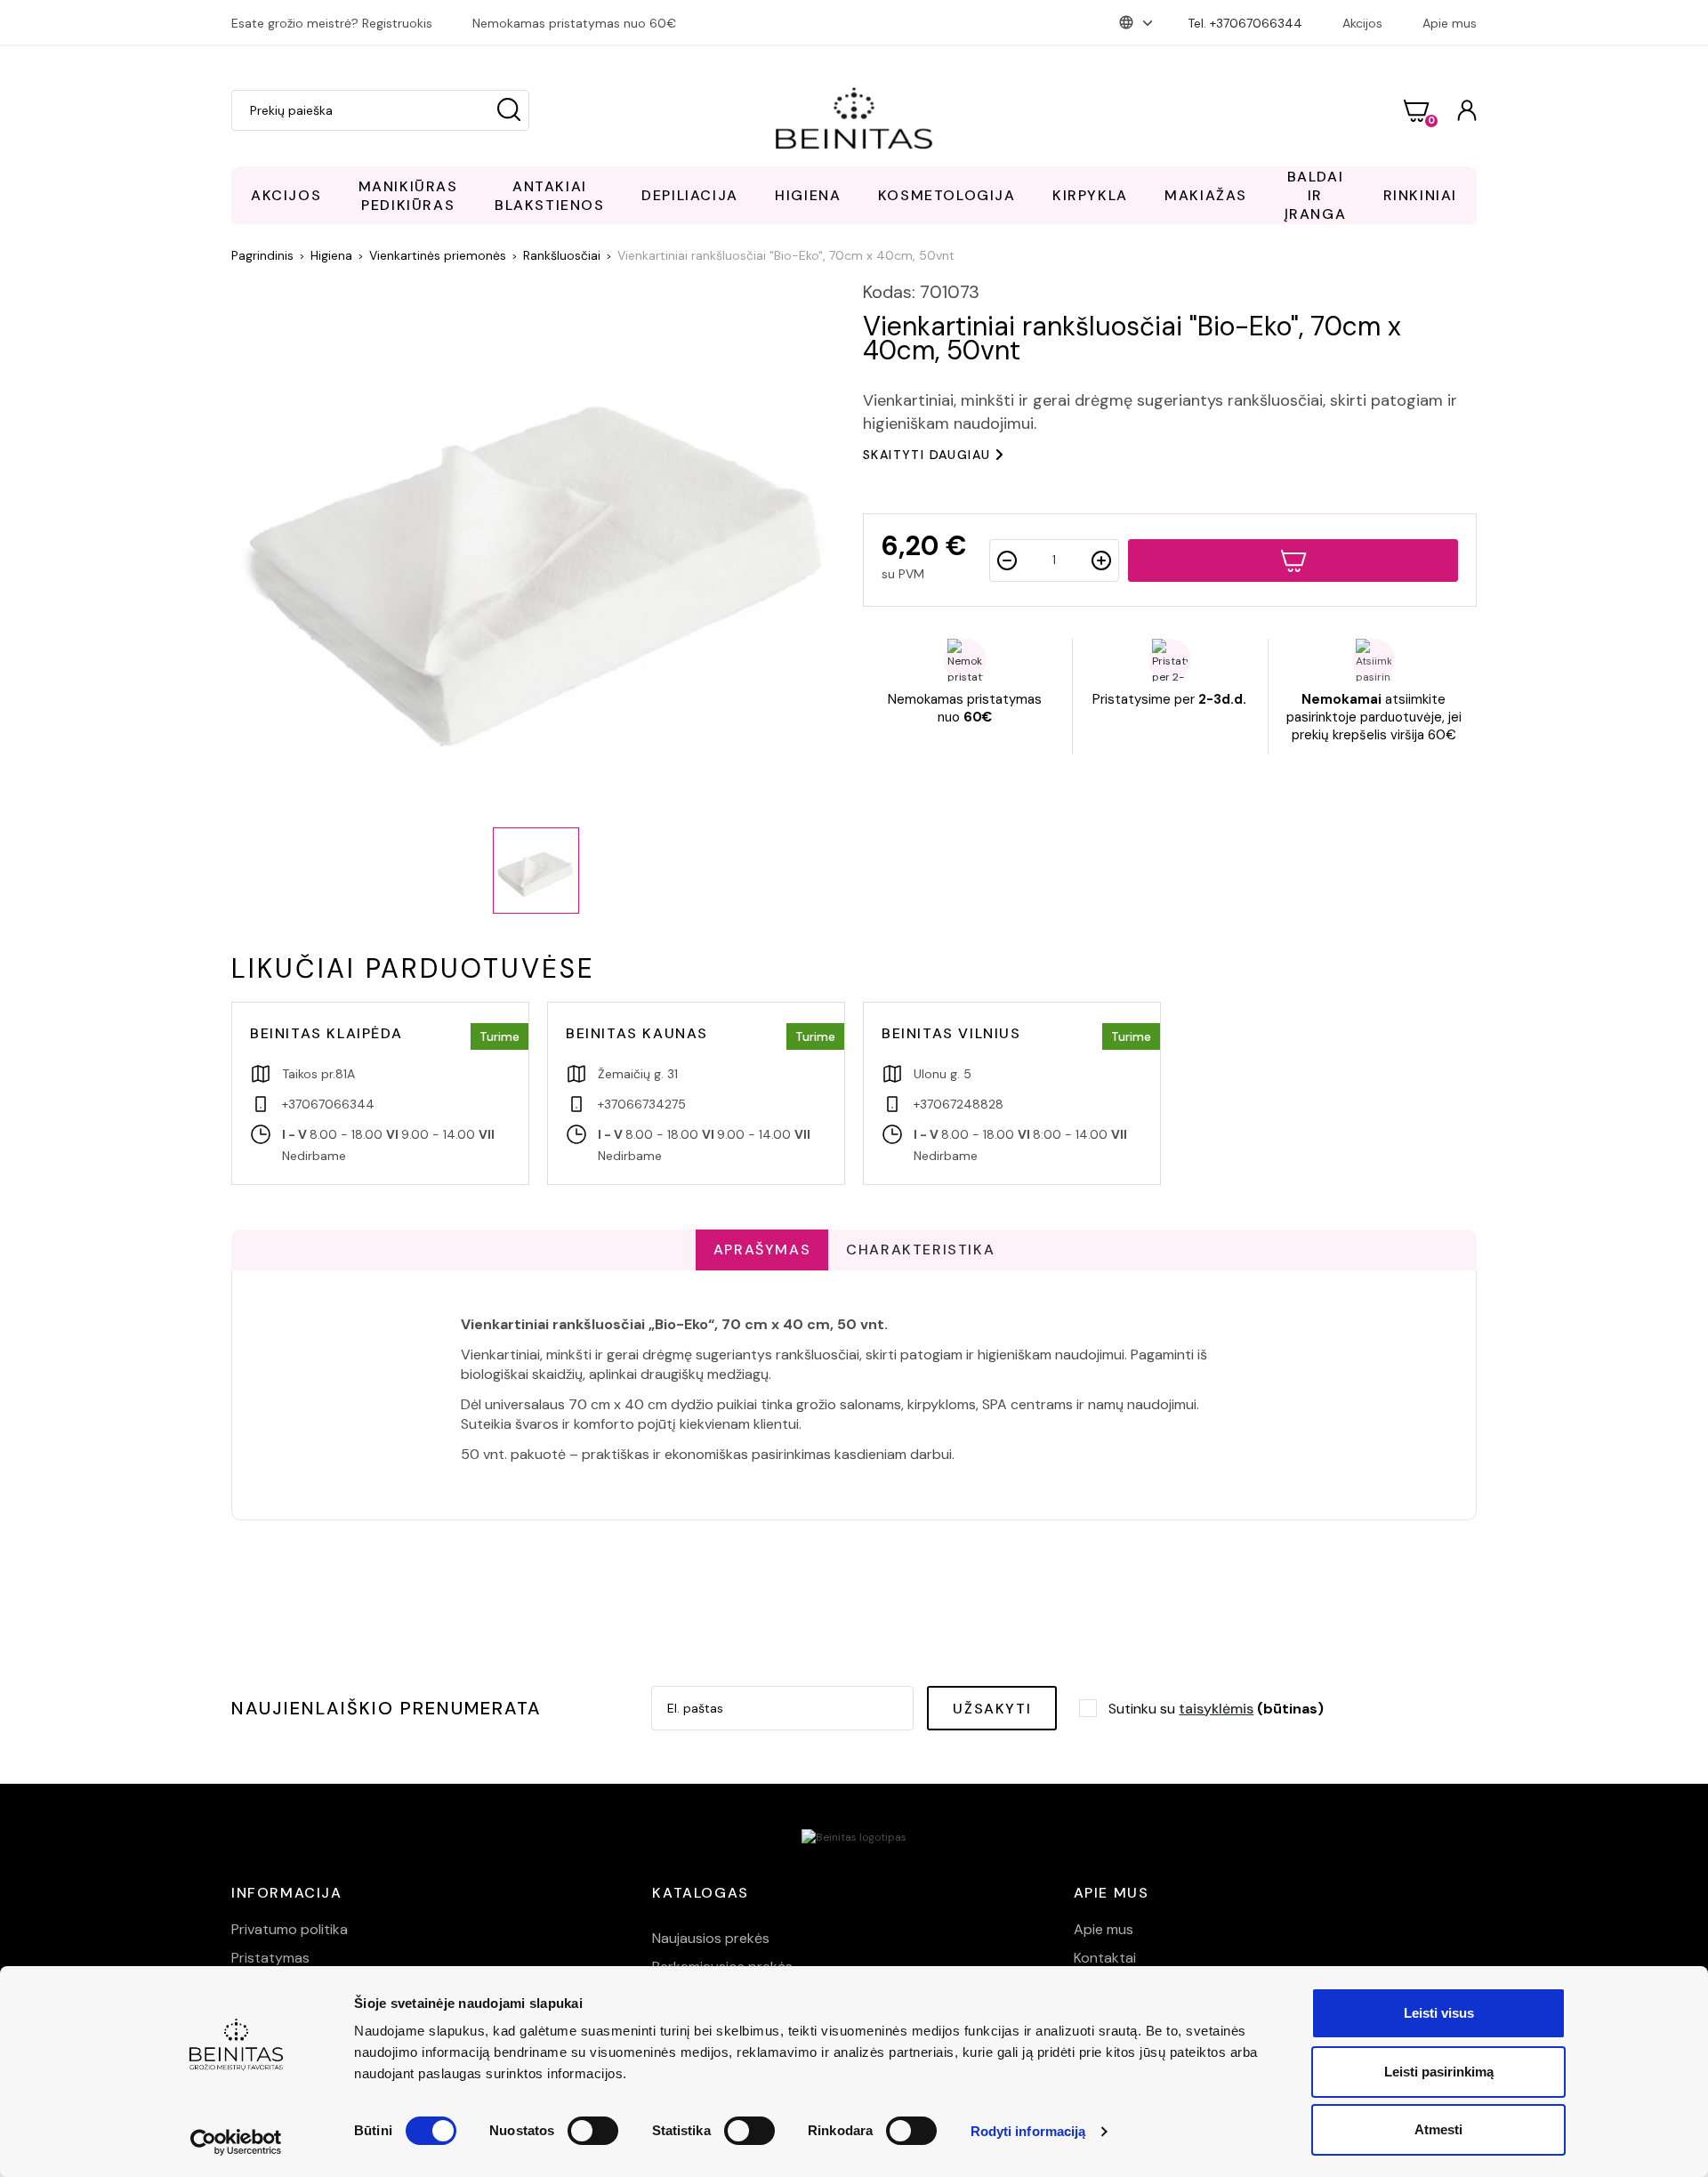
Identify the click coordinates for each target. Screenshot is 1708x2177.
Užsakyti (992, 1709)
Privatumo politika (290, 1929)
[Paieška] (509, 110)
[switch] (593, 2131)
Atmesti (1438, 2129)
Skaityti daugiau (927, 455)
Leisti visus (1439, 2013)
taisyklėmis (1216, 1709)
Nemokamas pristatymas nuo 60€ (574, 23)
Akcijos (1362, 23)
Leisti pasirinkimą (1439, 2072)
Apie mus (1450, 23)
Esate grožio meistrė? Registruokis (332, 23)
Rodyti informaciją (1028, 2131)
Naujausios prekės (711, 1938)
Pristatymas (270, 1958)
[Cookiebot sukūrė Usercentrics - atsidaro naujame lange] (236, 2142)
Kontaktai (1105, 1958)
